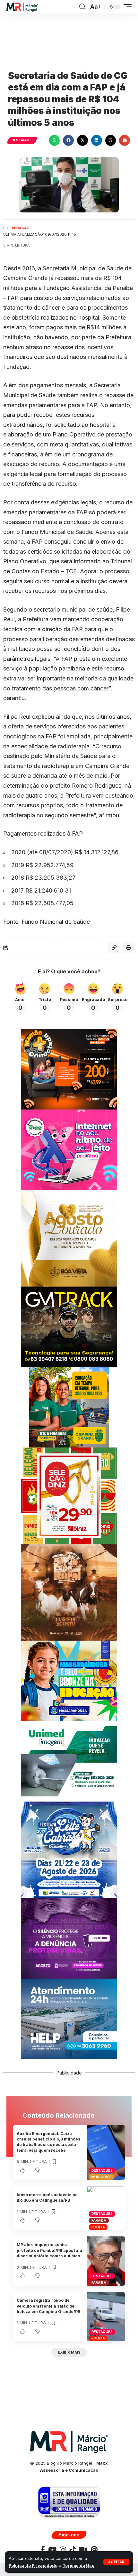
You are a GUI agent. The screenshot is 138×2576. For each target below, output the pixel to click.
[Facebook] (43, 2550)
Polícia (98, 2227)
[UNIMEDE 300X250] (69, 1761)
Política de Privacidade (33, 2566)
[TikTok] (73, 2550)
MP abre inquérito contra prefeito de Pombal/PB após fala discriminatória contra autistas (49, 2250)
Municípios (102, 2177)
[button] (116, 2562)
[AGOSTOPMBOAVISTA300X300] (69, 1238)
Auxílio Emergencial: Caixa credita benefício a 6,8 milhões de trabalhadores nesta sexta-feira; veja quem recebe (48, 2142)
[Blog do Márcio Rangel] (22, 7)
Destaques (22, 140)
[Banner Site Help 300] (69, 2018)
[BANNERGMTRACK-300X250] (69, 1326)
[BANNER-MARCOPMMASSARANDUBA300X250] (69, 1680)
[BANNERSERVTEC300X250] (69, 1069)
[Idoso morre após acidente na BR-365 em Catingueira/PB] (106, 2208)
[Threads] (94, 2550)
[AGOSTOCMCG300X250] (69, 1938)
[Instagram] (63, 2550)
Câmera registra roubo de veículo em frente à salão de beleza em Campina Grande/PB (48, 2306)
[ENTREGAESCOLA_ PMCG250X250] (69, 1407)
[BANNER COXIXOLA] (69, 1849)
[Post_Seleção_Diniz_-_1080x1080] (69, 1495)
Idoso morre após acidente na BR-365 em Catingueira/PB (47, 2197)
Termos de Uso (78, 2566)
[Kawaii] (83, 2550)
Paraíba (99, 2220)
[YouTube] (52, 2550)
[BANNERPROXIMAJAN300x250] (69, 1149)
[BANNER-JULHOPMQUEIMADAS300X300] (69, 1592)
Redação (21, 228)
